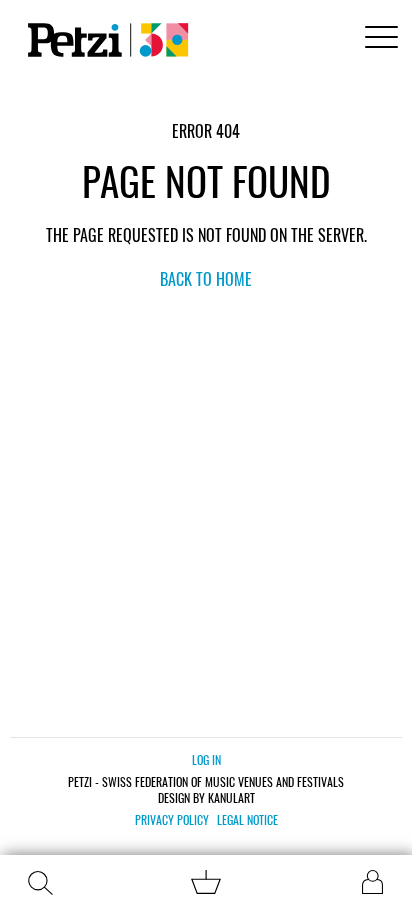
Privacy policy (172, 820)
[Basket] (206, 887)
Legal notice (247, 820)
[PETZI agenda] (104, 40)
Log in (206, 759)
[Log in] (372, 882)
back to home (206, 279)
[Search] (40, 883)
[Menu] (378, 39)
